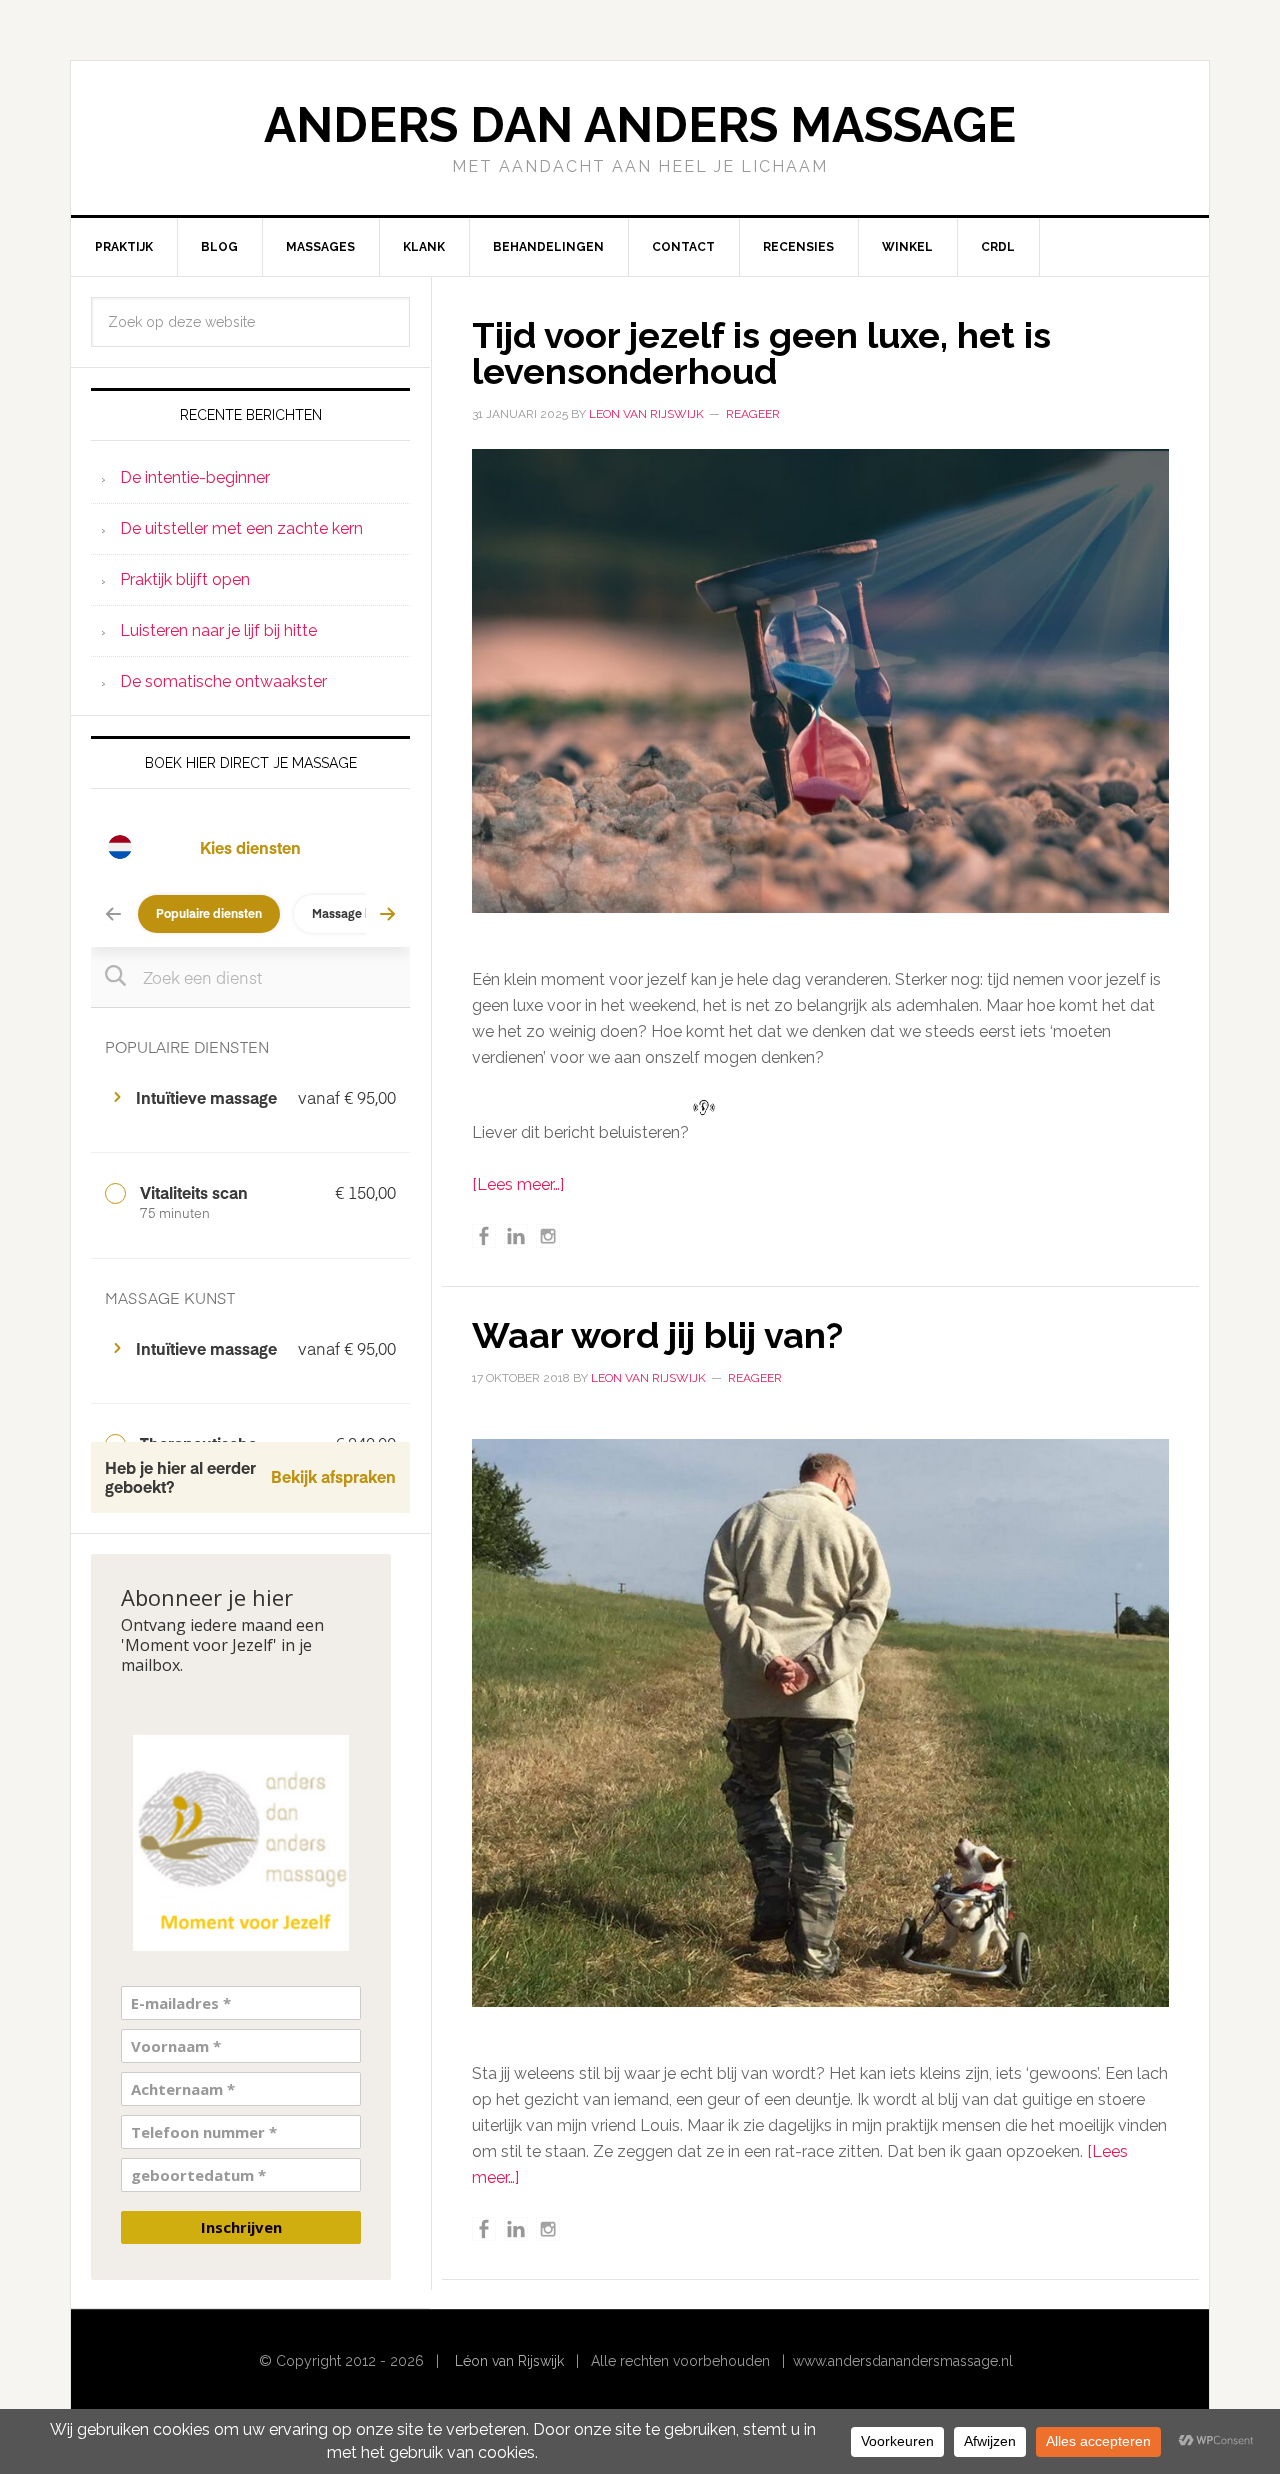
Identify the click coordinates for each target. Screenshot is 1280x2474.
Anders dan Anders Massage (640, 125)
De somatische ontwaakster (223, 681)
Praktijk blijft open (185, 579)
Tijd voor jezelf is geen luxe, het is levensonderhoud (761, 353)
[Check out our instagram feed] (548, 1236)
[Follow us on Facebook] (484, 1236)
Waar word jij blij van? (657, 1335)
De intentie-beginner (195, 477)
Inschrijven (241, 2227)
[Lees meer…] (518, 1184)
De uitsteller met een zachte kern (241, 528)
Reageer (753, 414)
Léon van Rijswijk (509, 2361)
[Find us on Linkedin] (516, 1236)
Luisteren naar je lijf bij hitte (218, 630)
